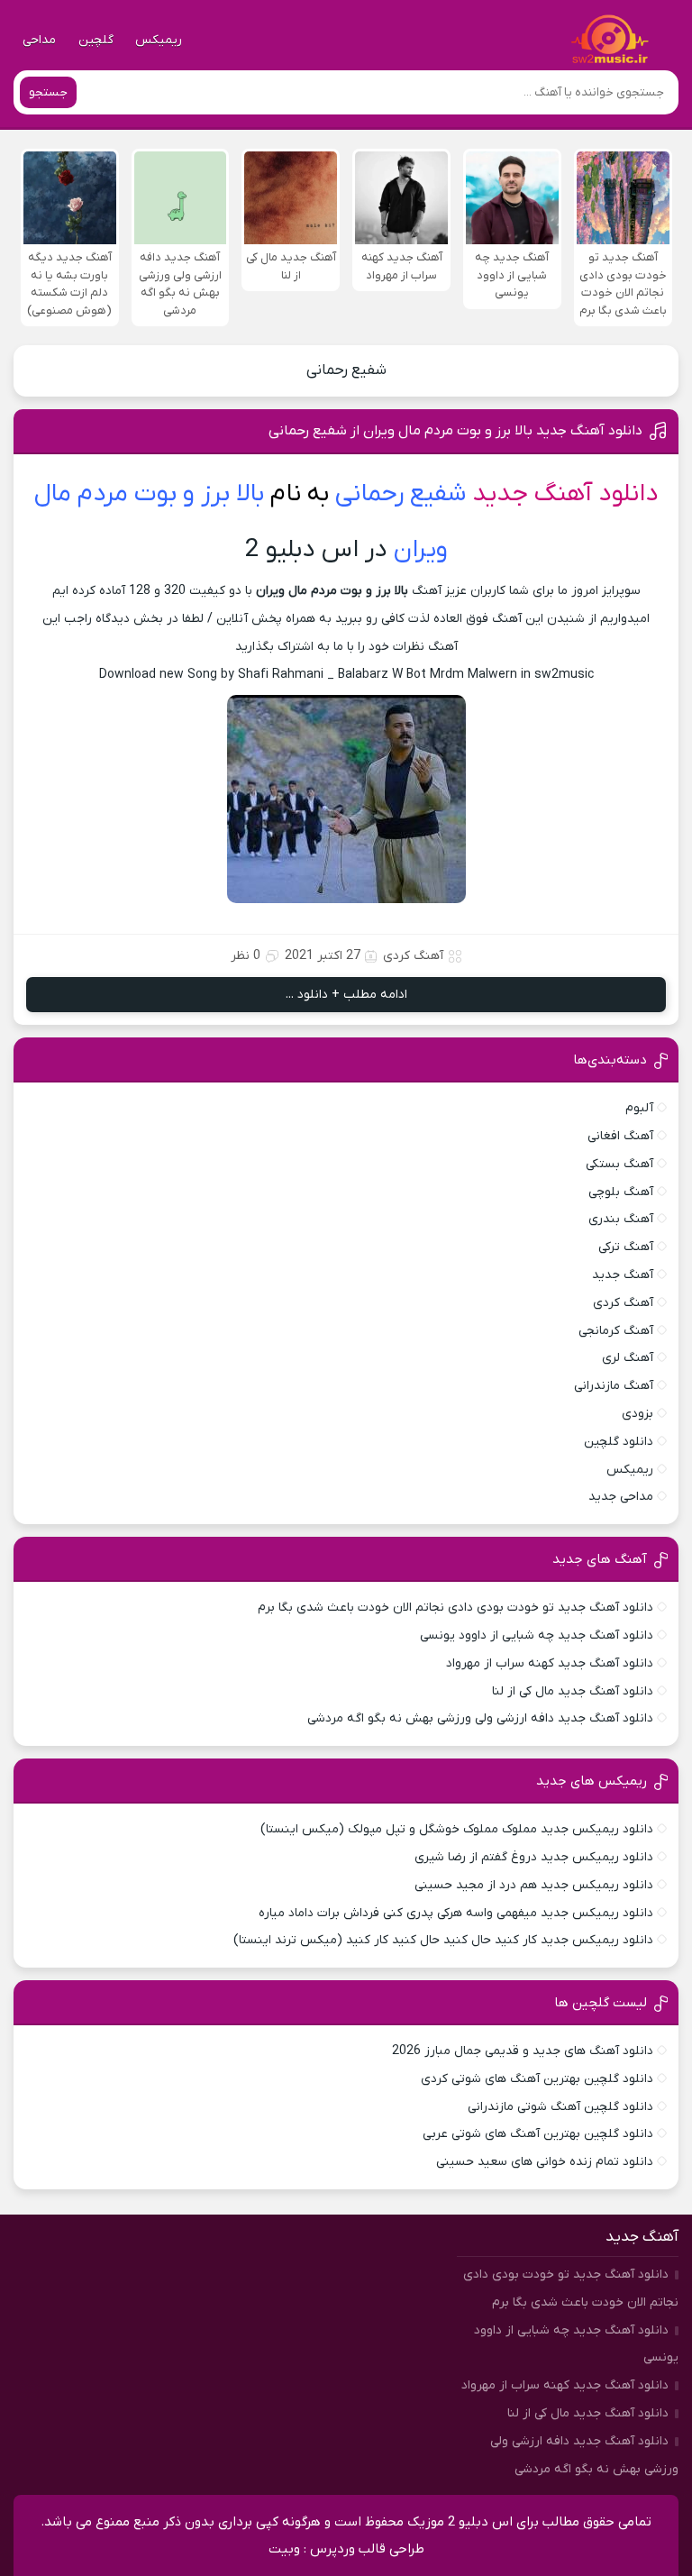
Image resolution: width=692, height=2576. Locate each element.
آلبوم (639, 1108)
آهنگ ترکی (626, 1247)
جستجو (48, 92)
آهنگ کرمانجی (616, 1331)
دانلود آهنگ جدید (565, 494)
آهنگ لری (628, 1358)
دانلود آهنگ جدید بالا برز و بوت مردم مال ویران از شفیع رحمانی (455, 431)
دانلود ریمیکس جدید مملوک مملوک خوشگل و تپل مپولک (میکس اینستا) (457, 1829)
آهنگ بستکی (619, 1164)
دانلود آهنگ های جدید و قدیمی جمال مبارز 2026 (523, 2051)
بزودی (637, 1414)
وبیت (284, 2549)
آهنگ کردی (413, 956)
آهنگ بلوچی (621, 1192)
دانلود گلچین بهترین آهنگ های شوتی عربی (538, 2134)
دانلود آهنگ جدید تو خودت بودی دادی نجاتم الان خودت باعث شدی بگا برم (455, 1608)
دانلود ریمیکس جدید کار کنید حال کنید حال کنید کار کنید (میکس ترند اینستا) (443, 1940)
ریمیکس (159, 40)
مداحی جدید (621, 1497)
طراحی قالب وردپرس (367, 2549)
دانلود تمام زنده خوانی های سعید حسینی (545, 2162)
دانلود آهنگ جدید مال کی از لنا (573, 1691)
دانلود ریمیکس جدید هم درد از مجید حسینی (534, 1885)
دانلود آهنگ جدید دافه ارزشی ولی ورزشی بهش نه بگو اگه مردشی (480, 1718)
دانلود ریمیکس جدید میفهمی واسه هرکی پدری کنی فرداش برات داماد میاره (456, 1913)
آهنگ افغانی (620, 1136)
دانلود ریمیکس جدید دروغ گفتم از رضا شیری (534, 1857)
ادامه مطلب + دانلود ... (346, 995)
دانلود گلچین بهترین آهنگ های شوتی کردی (537, 2079)
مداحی (39, 40)
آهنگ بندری (621, 1219)
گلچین (96, 40)
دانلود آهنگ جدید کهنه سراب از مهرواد (550, 1663)
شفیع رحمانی (346, 370)
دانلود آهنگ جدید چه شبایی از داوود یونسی (537, 1635)
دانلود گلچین (619, 1442)
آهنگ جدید (623, 1275)
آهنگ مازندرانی (614, 1386)
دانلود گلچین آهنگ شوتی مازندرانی (560, 2107)
